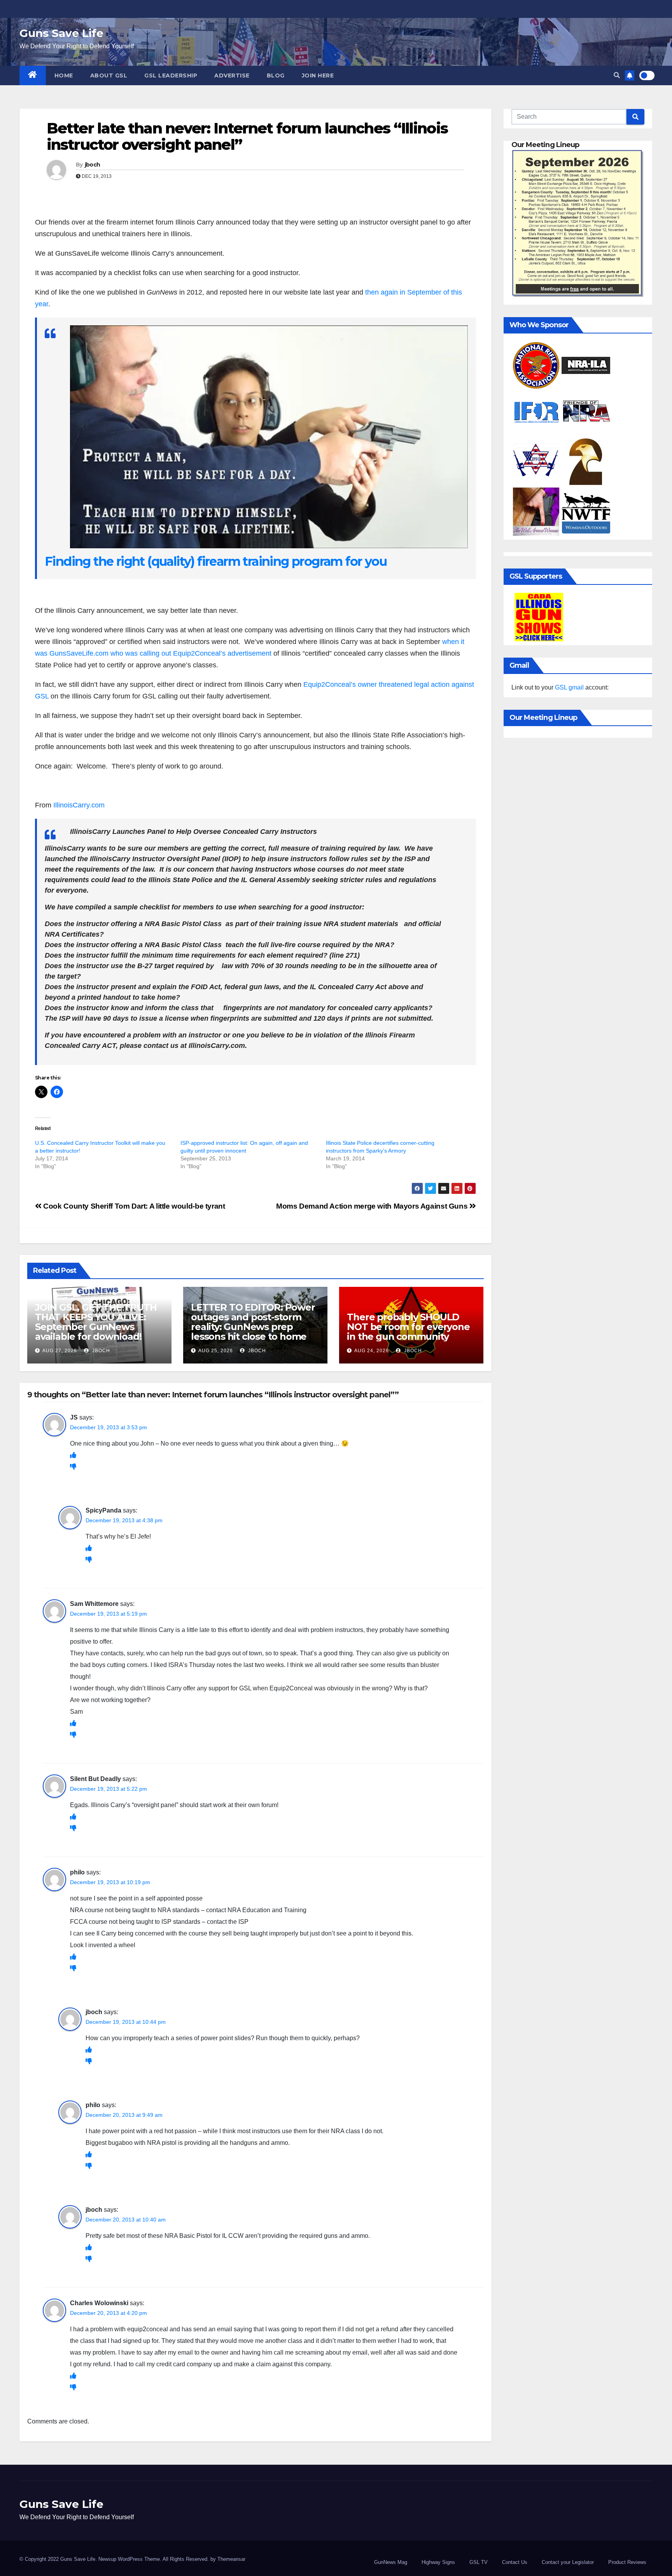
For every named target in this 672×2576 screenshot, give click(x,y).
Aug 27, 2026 (60, 1351)
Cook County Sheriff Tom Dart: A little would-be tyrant (133, 1206)
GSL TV (479, 2562)
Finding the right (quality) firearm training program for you (216, 561)
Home (64, 75)
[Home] (33, 75)
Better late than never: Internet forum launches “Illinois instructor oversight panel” (247, 136)
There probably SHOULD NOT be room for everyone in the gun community (408, 1327)
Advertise (232, 75)
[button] (617, 75)
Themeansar (231, 2559)
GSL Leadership (171, 75)
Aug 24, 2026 (372, 1351)
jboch (93, 165)
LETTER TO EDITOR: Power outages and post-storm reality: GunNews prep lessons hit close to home (253, 1322)
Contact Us (515, 2562)
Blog (276, 75)
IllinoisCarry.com (79, 805)
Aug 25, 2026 (216, 1351)
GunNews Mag (391, 2562)
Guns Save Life (61, 33)
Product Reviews (627, 2562)
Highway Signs (438, 2562)
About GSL (109, 75)
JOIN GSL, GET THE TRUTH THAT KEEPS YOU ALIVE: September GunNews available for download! (96, 1322)
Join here (318, 75)
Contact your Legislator (568, 2562)
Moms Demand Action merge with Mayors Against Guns (373, 1206)
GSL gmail (569, 687)
